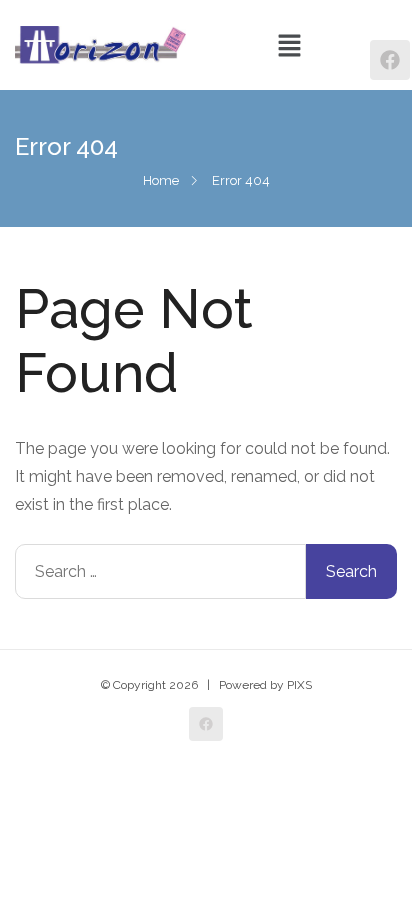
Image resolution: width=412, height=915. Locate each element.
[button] (289, 44)
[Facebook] (390, 60)
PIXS (299, 685)
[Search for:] (160, 571)
